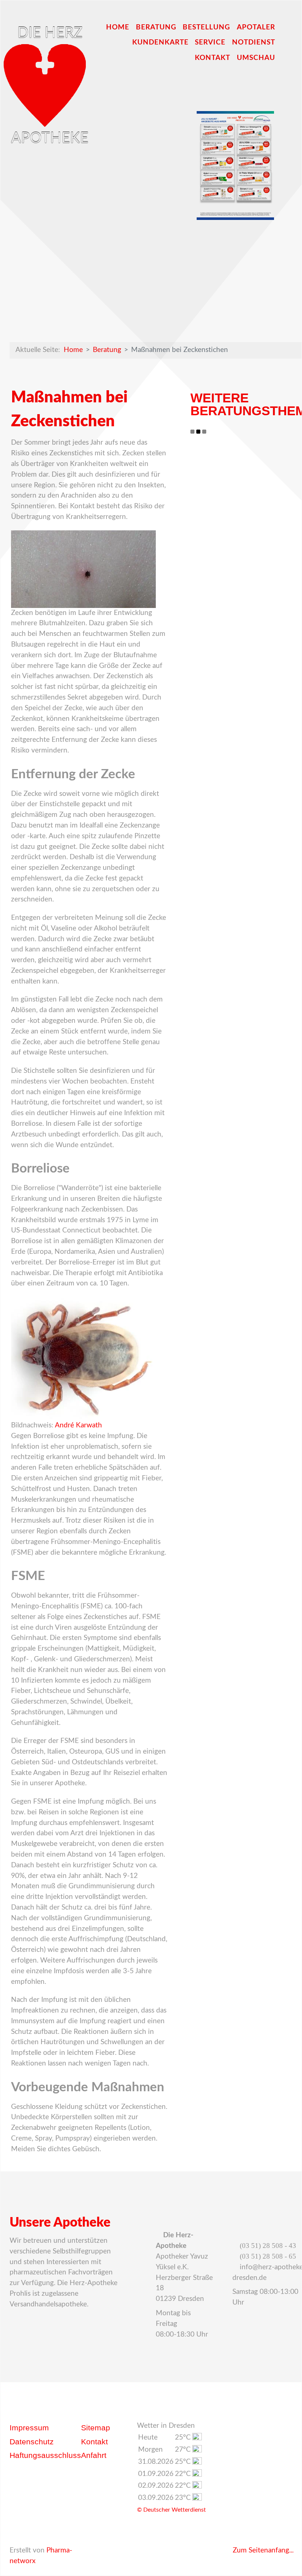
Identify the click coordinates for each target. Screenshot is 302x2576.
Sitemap (96, 2428)
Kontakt (94, 2442)
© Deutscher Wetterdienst (171, 2510)
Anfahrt (94, 2455)
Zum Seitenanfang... (262, 2550)
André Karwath (78, 1425)
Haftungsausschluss (45, 2455)
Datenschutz (32, 2442)
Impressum (29, 2428)
